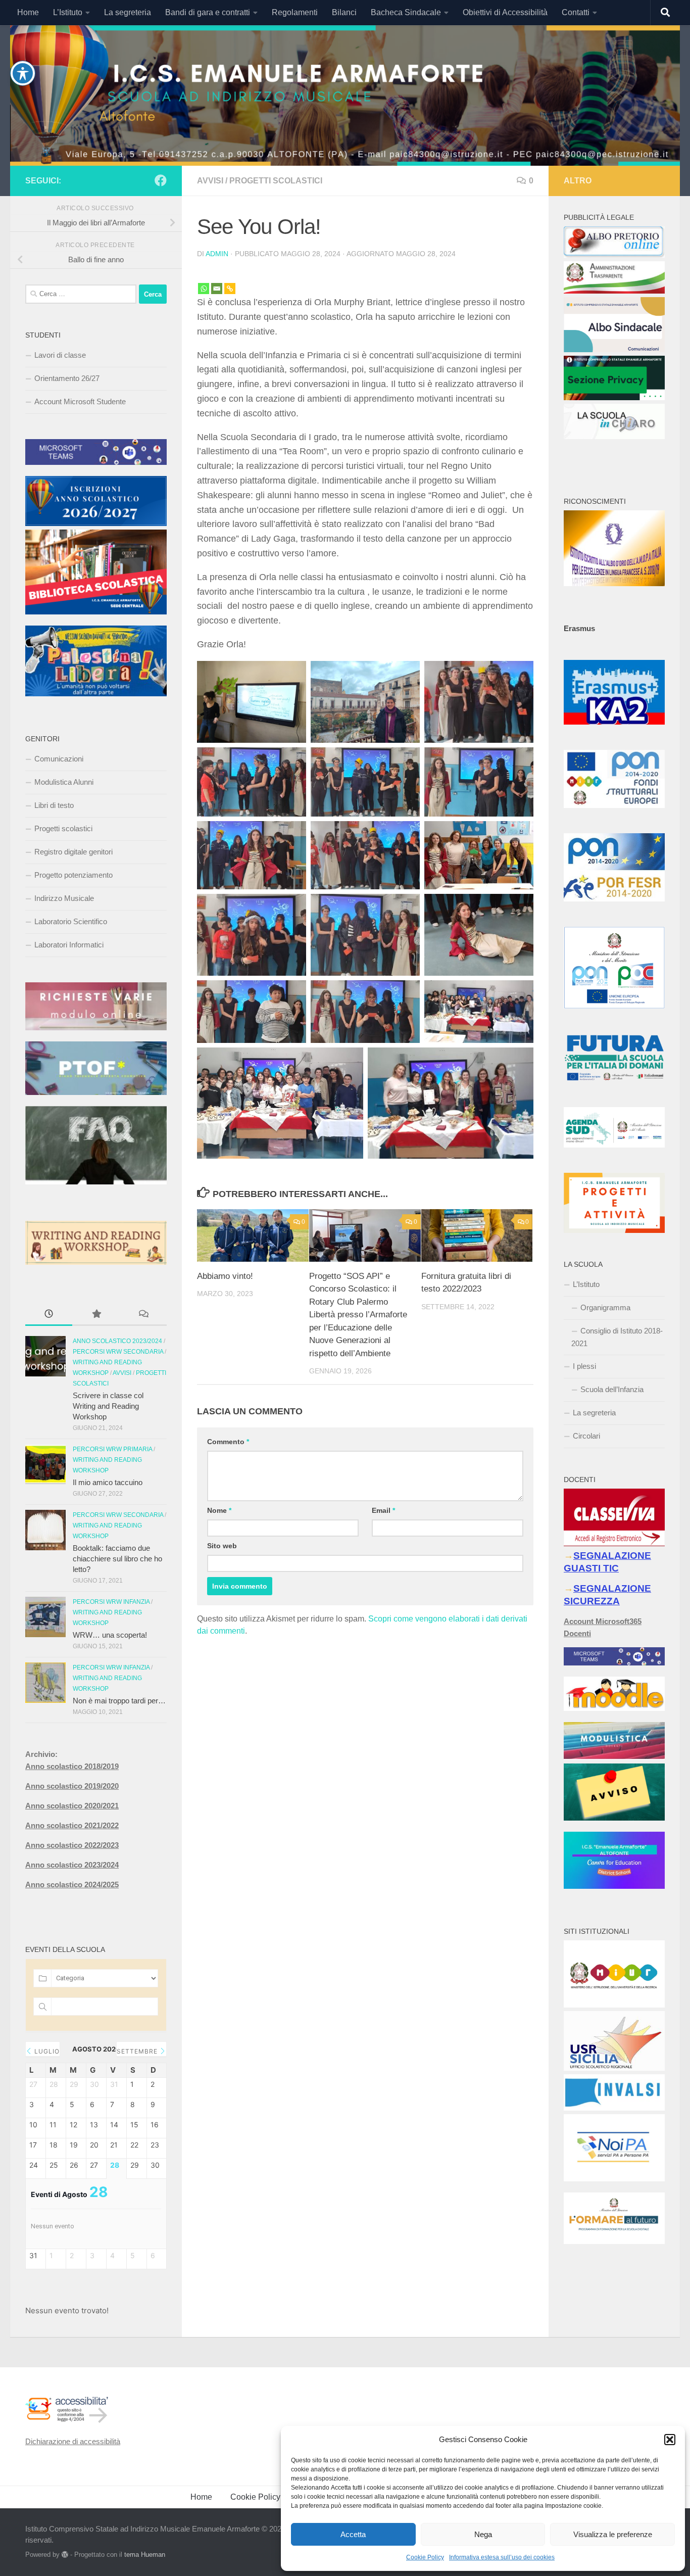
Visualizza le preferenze (613, 2534)
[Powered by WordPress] (65, 2555)
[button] (670, 2440)
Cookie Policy (425, 2557)
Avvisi (210, 181)
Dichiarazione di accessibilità (73, 2441)
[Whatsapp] (204, 281)
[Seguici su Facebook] (161, 180)
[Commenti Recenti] (143, 1315)
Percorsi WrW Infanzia (111, 1602)
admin (217, 254)
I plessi (584, 1366)
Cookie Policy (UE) (265, 2497)
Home (28, 12)
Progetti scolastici (276, 181)
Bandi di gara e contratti (208, 12)
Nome (219, 1510)
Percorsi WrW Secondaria (118, 1352)
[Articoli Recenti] (49, 1315)
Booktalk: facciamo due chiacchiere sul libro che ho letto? (117, 1559)
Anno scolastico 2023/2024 (117, 1341)
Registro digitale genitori (73, 852)
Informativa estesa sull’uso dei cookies (502, 2557)
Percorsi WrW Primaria (112, 1449)
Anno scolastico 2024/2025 (72, 1885)
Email (383, 1510)
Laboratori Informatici (69, 945)
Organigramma (605, 1307)
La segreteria (128, 12)
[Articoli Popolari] (96, 1315)
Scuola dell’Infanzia (612, 1389)
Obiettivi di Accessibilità (505, 12)
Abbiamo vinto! (225, 1276)
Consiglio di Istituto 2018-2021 (617, 1337)
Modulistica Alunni (64, 782)
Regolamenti (295, 12)
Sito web (222, 1546)
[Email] (217, 281)
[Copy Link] (230, 281)
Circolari (586, 1436)
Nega (483, 2534)
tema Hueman (145, 2555)
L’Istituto (68, 12)
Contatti (576, 12)
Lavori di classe (60, 355)
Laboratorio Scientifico (71, 921)
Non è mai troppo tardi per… (119, 1701)
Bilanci (344, 12)
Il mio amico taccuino (108, 1482)
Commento (228, 1442)
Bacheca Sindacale (406, 12)
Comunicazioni (59, 759)
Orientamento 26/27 (67, 378)
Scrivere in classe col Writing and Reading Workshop (108, 1406)
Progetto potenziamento (73, 875)
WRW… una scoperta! (110, 1635)
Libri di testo (54, 805)
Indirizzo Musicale (64, 898)
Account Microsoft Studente (80, 401)
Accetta (353, 2534)
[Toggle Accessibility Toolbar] (23, 73)
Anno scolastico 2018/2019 (72, 1766)
